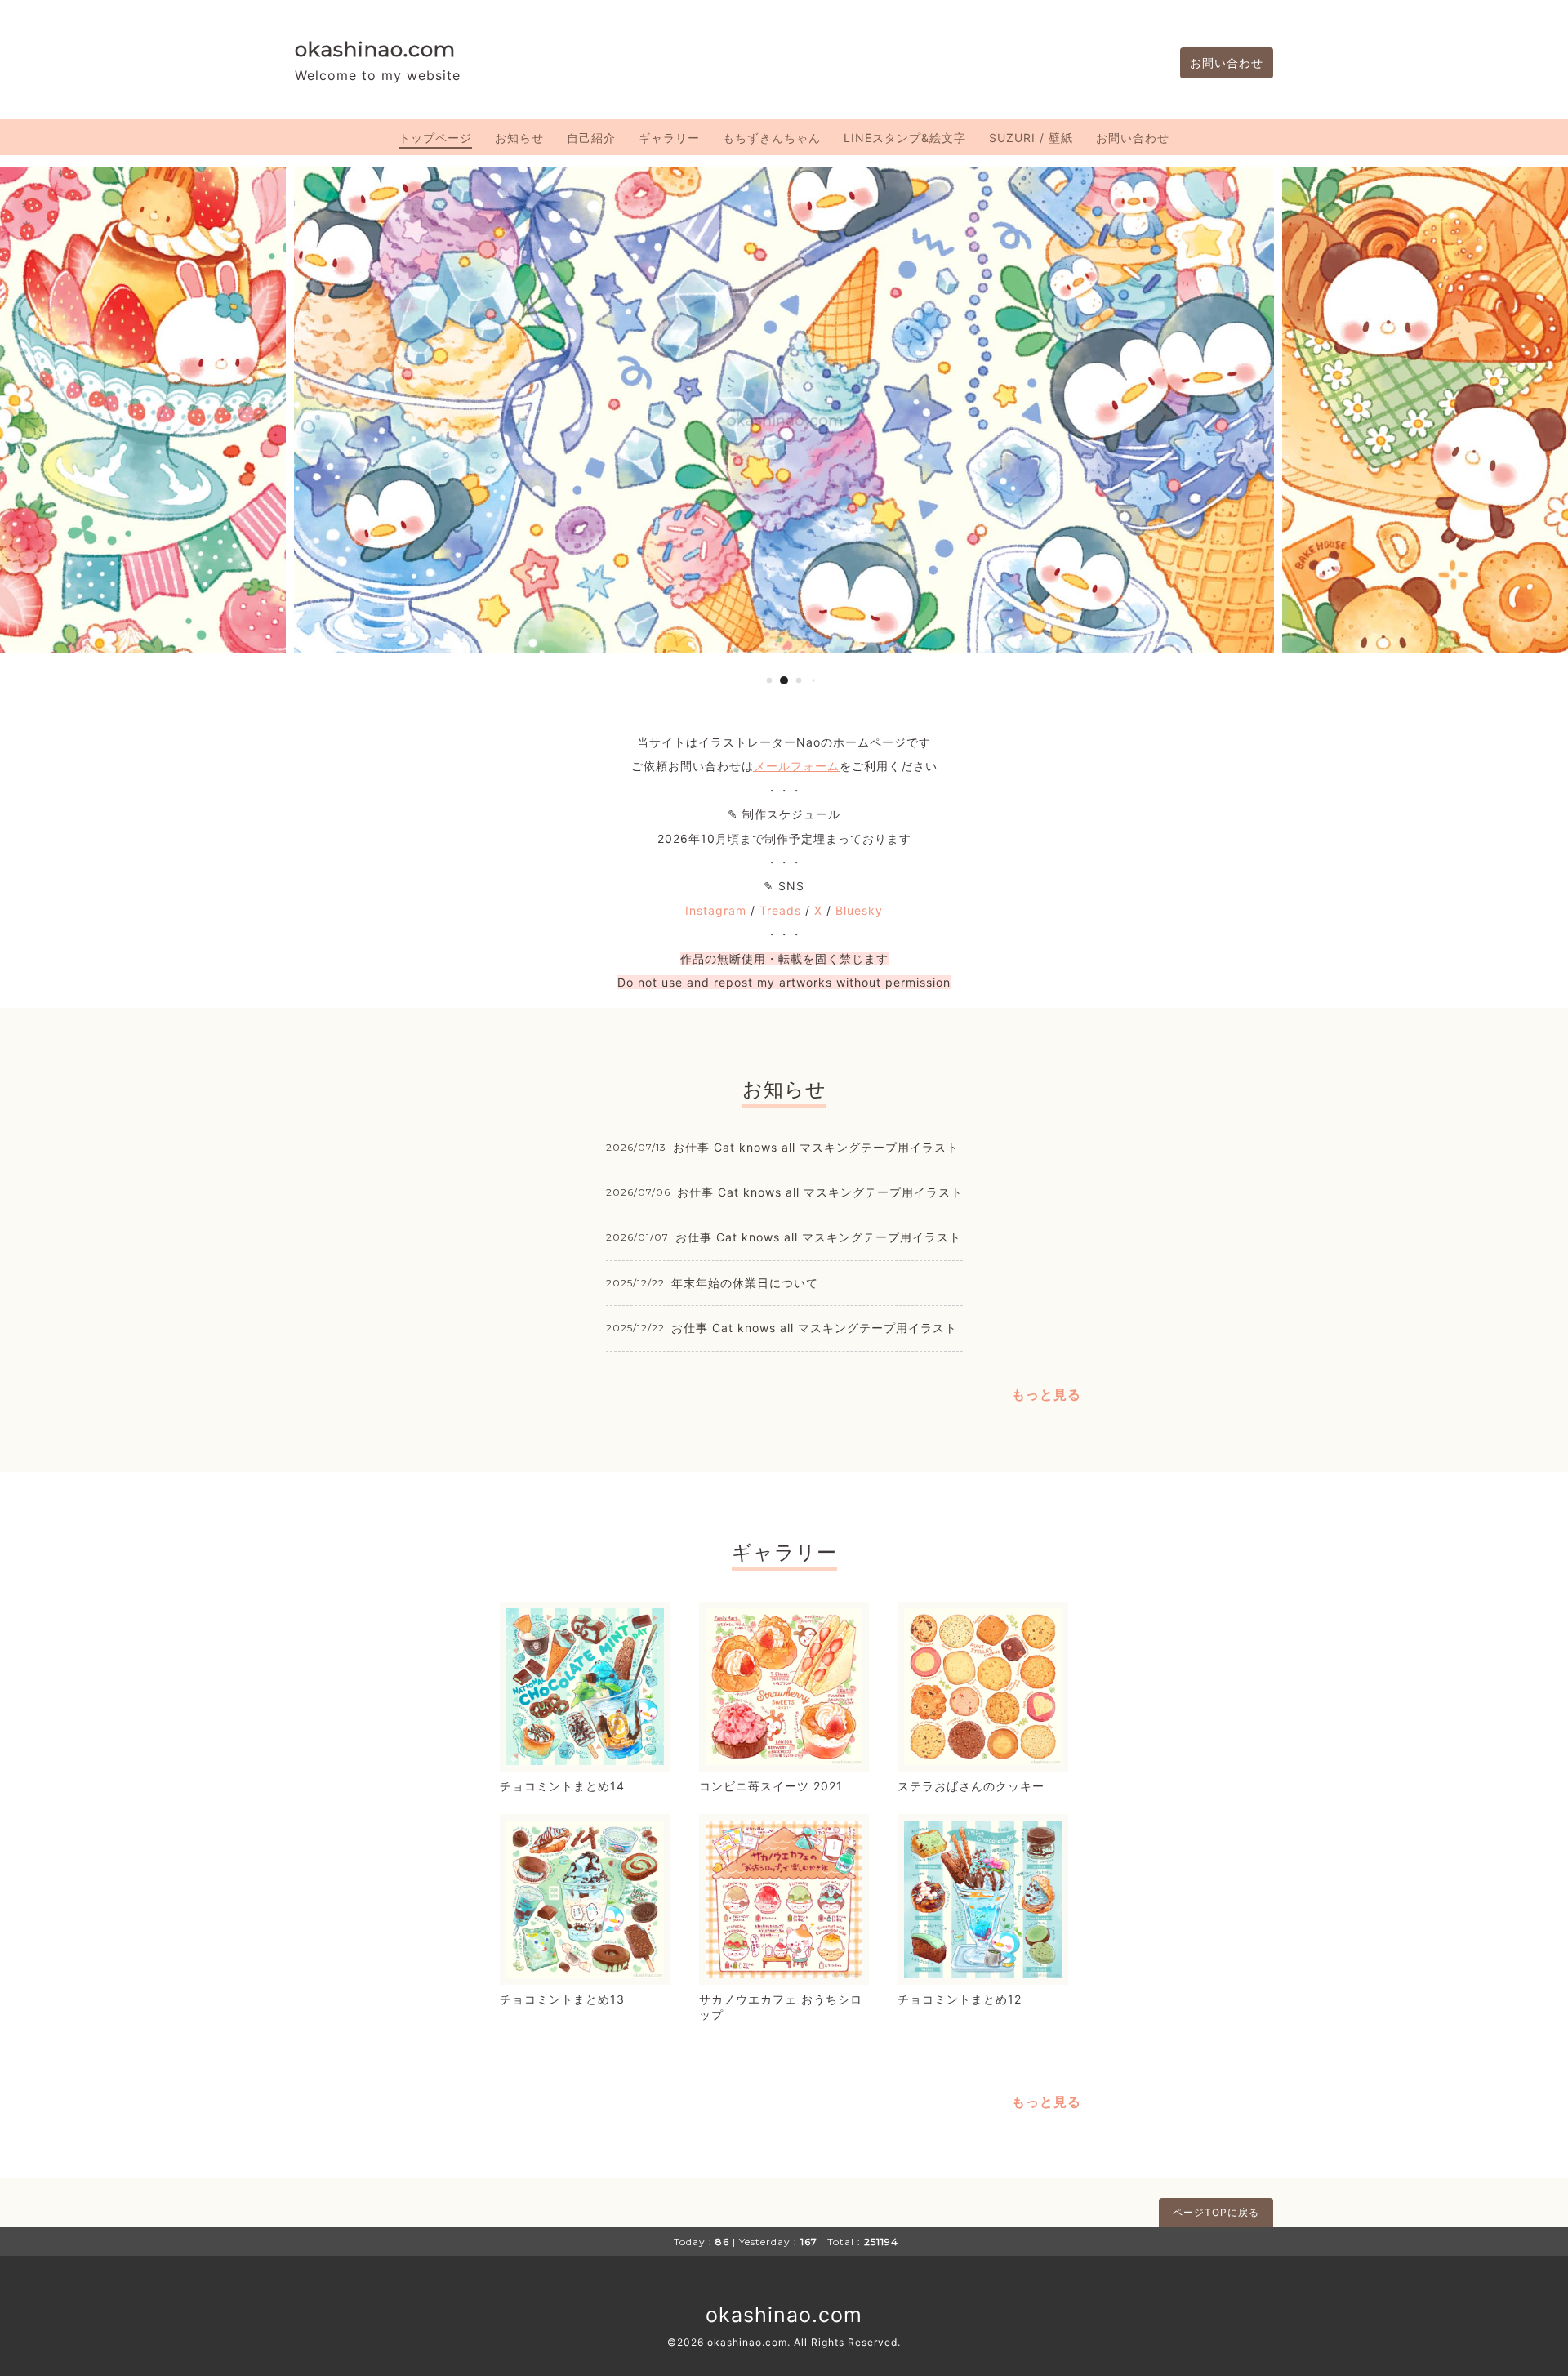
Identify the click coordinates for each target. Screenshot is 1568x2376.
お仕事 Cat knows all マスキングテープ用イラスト (816, 1147)
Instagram (716, 910)
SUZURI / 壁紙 (1031, 138)
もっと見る (1047, 1394)
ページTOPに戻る (1216, 2212)
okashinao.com (375, 49)
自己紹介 (591, 138)
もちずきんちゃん (772, 138)
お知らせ (519, 138)
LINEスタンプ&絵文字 (905, 138)
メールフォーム (797, 766)
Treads (780, 910)
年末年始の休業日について (745, 1283)
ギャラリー (669, 138)
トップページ (435, 138)
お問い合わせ (1227, 62)
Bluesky (859, 910)
